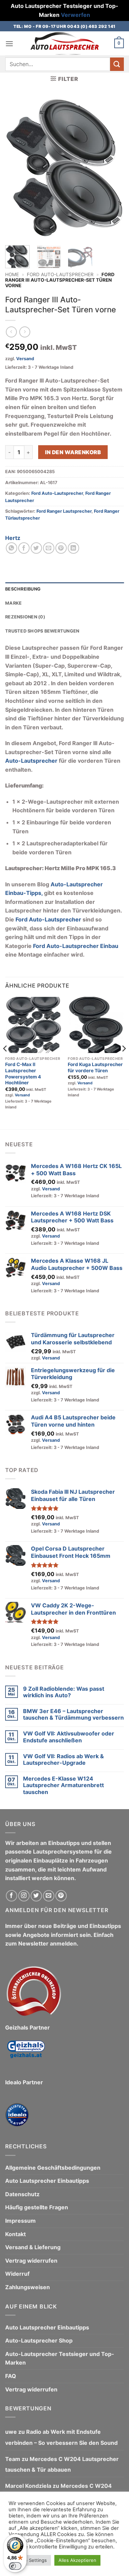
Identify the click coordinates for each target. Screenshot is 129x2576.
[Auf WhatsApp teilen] (12, 548)
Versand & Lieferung (33, 2247)
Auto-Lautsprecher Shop (39, 2340)
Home (12, 274)
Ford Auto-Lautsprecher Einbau (76, 946)
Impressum (20, 2221)
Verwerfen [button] (76, 15)
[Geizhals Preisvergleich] (26, 2054)
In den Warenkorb (73, 452)
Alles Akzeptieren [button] (77, 2560)
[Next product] (11, 332)
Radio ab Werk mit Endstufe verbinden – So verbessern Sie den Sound (61, 2437)
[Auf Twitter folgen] (36, 1896)
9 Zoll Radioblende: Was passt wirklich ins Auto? (64, 1692)
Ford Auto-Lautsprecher (60, 274)
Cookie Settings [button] (30, 2560)
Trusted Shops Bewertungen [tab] (42, 631)
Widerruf (17, 2274)
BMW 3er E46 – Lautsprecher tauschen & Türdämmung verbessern (73, 1714)
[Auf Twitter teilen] (36, 548)
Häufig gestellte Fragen (37, 2207)
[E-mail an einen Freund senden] (49, 548)
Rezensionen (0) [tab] (25, 617)
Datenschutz (22, 2194)
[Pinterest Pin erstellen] (61, 548)
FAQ (11, 2376)
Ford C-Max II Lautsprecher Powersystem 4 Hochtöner (23, 1073)
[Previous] (16, 169)
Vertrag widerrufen (31, 2261)
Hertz (13, 538)
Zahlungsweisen (28, 2287)
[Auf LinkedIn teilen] (73, 548)
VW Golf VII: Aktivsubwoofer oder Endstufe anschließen (69, 1737)
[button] (9, 44)
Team (13, 2459)
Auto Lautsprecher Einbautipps (47, 2181)
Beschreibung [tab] (23, 589)
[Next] (113, 169)
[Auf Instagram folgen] (24, 1896)
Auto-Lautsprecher (31, 761)
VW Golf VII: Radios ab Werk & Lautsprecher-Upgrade (63, 1760)
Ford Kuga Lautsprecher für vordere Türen (95, 1067)
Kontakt (15, 2234)
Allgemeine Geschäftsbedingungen (53, 2168)
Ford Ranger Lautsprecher (64, 511)
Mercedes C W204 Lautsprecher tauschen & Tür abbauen (62, 2464)
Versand (25, 359)
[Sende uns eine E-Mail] (49, 1896)
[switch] (15, 2566)
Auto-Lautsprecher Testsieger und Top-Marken (60, 2358)
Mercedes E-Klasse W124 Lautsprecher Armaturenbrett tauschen (63, 1785)
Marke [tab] (13, 603)
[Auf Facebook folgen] (12, 1896)
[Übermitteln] (117, 64)
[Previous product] (25, 332)
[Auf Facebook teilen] (24, 548)
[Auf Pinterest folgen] (61, 1896)
